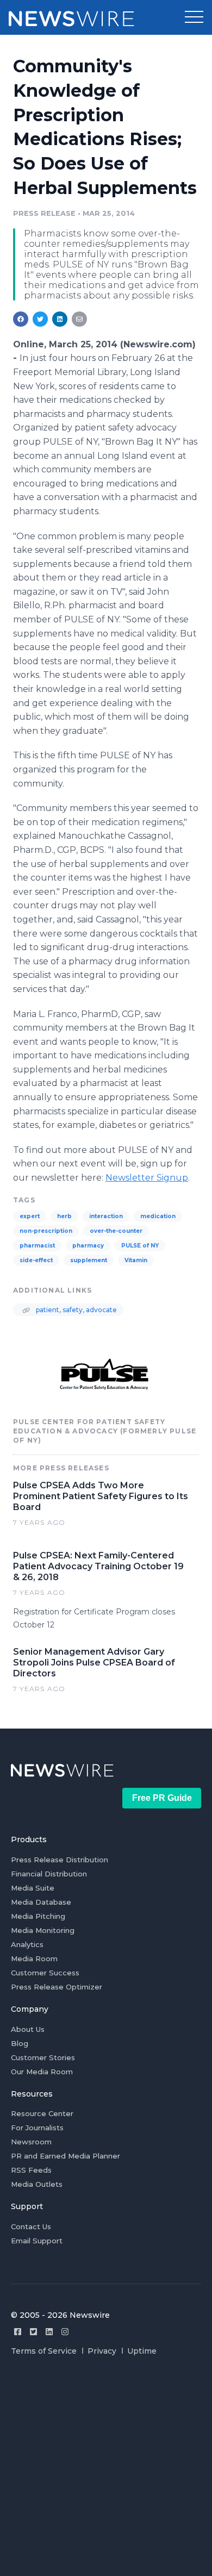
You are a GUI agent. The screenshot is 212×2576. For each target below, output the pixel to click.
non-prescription (46, 1231)
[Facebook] (18, 2332)
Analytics (27, 1944)
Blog (20, 2043)
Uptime (142, 2351)
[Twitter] (33, 2332)
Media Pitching (38, 1916)
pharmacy (88, 1246)
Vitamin (136, 1260)
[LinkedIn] (49, 2332)
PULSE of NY (140, 1246)
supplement (89, 1260)
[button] (194, 17)
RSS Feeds (31, 2170)
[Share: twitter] (40, 319)
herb (64, 1216)
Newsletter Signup (147, 1178)
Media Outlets (37, 2184)
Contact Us (31, 2226)
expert (30, 1216)
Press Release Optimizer (57, 1987)
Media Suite (33, 1888)
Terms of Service (44, 2351)
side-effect (36, 1260)
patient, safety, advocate (76, 1310)
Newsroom (31, 2142)
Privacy (102, 2351)
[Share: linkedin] (60, 319)
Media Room (34, 1958)
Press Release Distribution (60, 1860)
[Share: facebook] (21, 319)
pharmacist (37, 1246)
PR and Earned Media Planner (66, 2156)
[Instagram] (65, 2332)
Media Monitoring (43, 1930)
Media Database (41, 1902)
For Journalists (37, 2128)
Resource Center (42, 2113)
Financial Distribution (49, 1874)
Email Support (37, 2241)
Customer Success (45, 1973)
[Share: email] (79, 319)
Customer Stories (43, 2057)
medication (158, 1216)
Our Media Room (42, 2072)
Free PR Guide (162, 1798)
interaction (106, 1216)
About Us (28, 2029)
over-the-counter (116, 1231)
